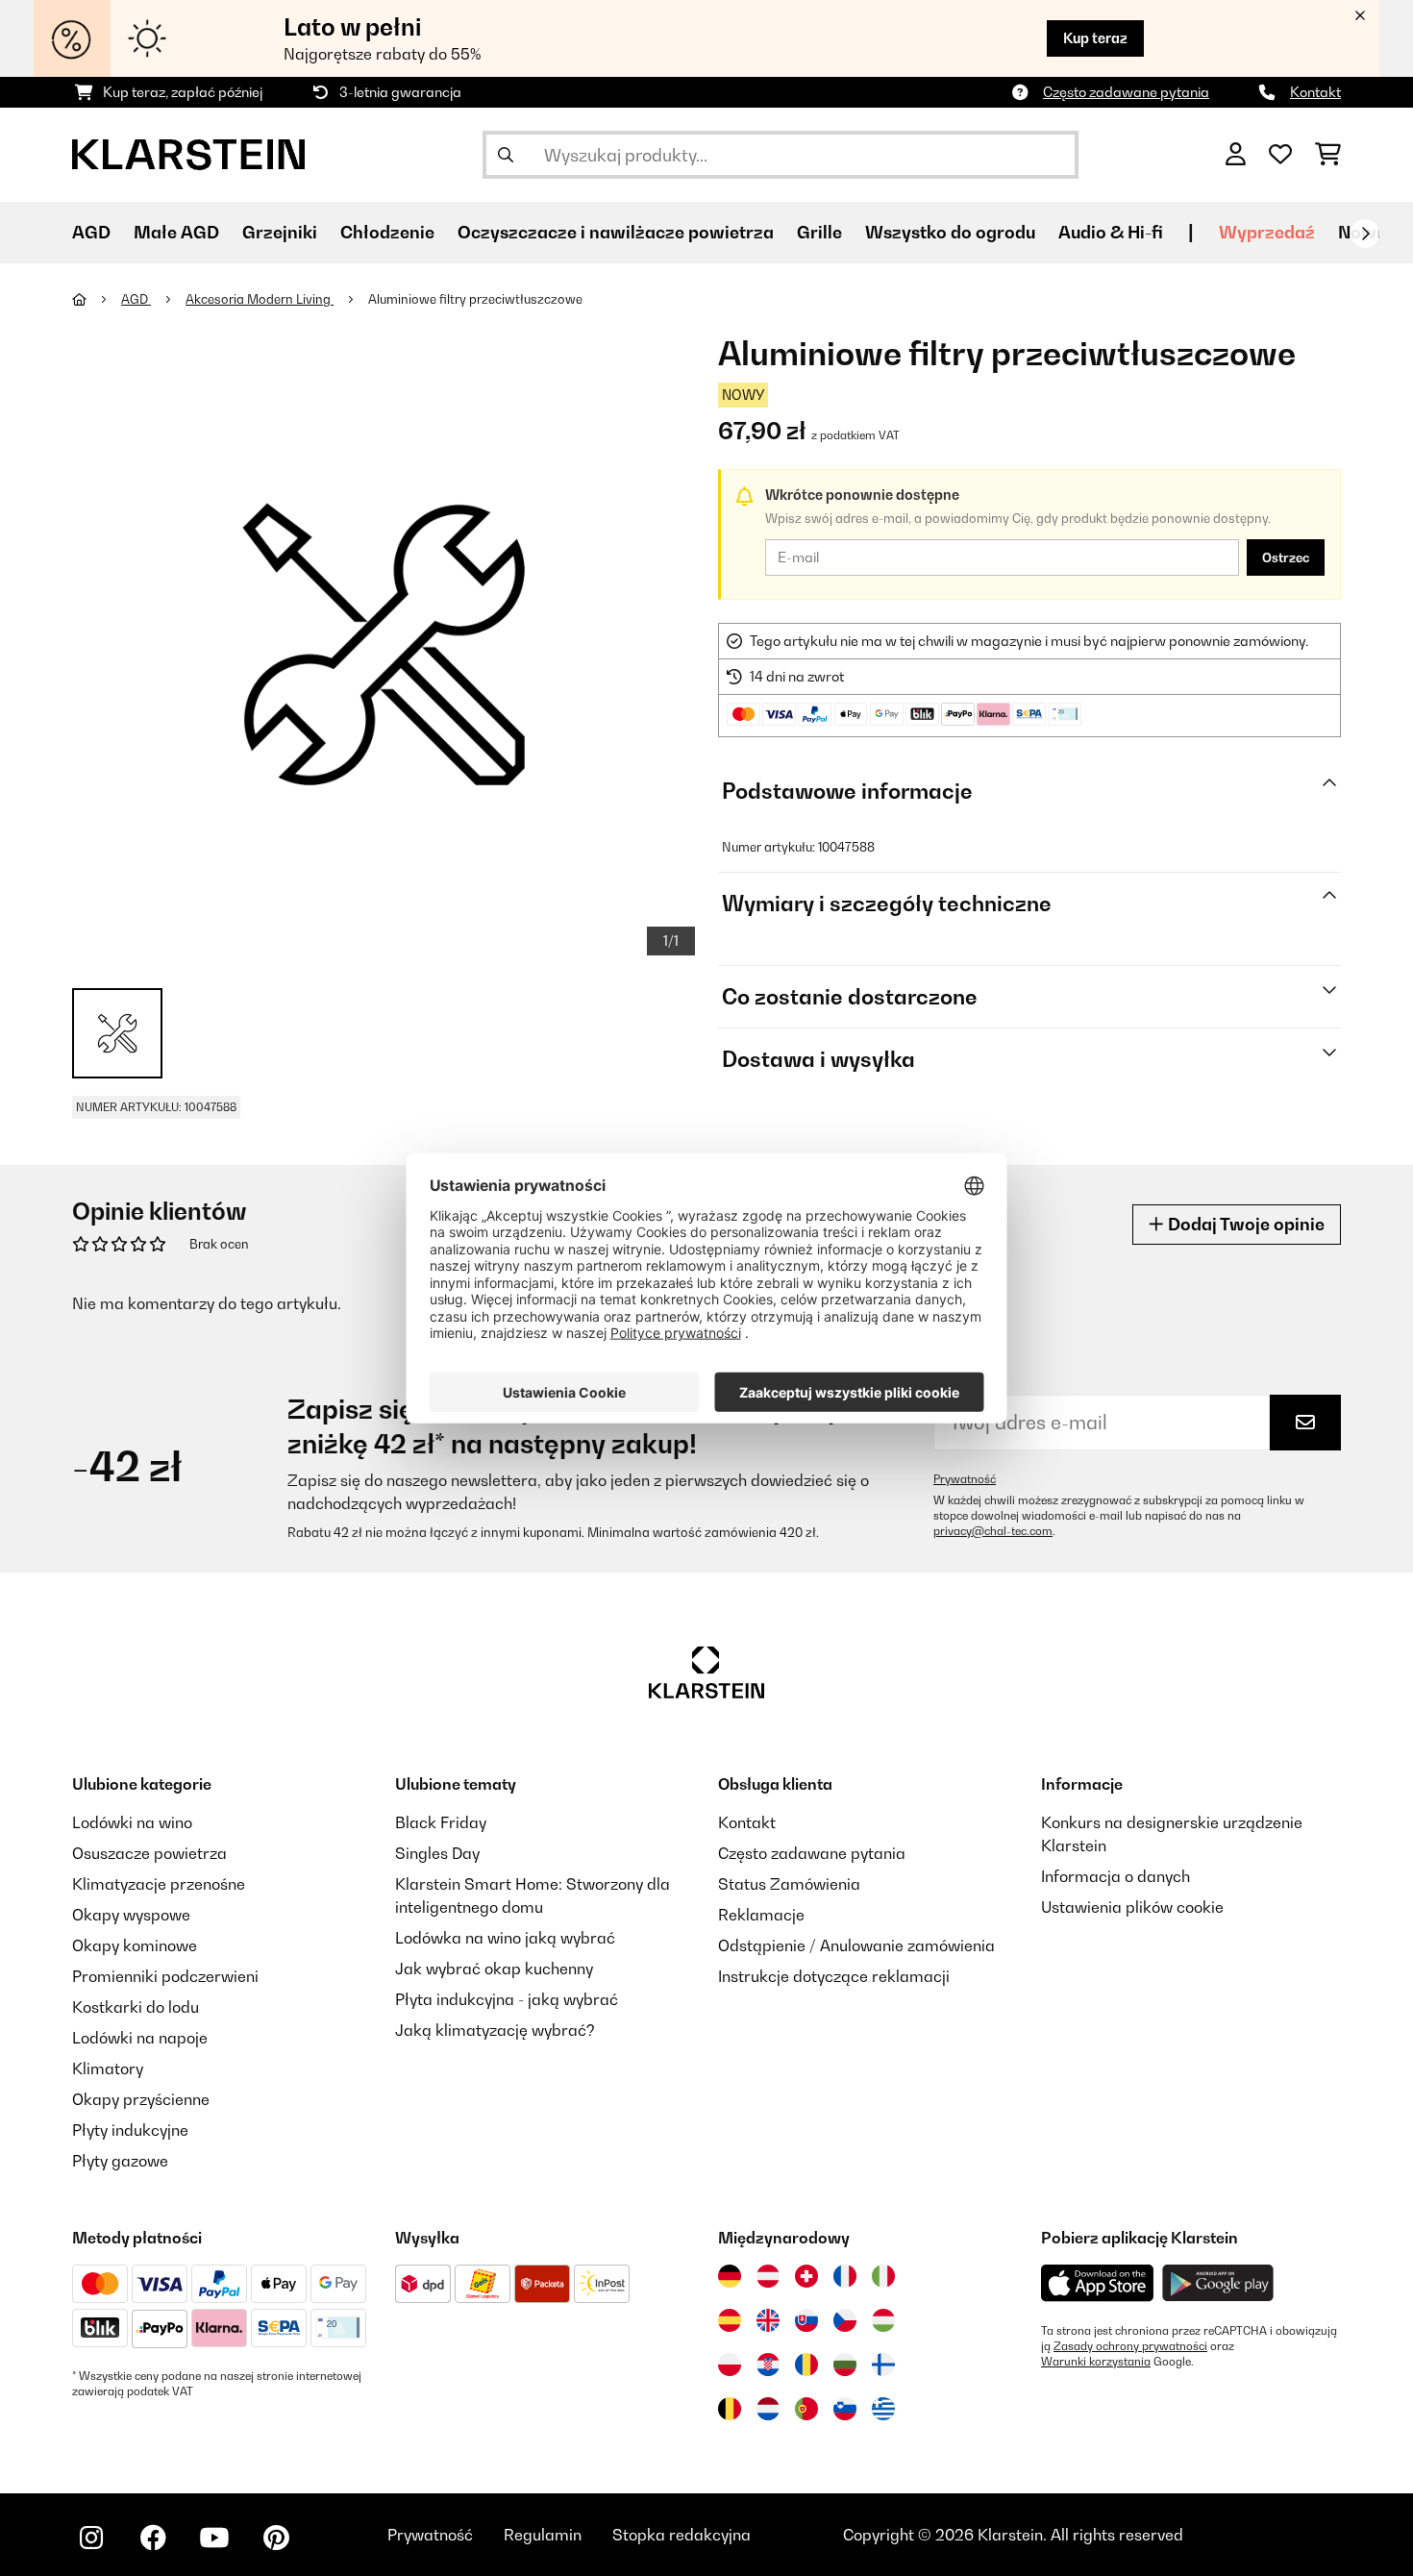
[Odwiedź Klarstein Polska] (730, 2365)
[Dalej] (1365, 234)
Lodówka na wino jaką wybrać (505, 1938)
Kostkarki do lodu (136, 2007)
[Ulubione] (1280, 155)
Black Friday (441, 1822)
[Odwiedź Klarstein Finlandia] (883, 2365)
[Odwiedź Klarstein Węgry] (883, 2320)
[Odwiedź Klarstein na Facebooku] (153, 2538)
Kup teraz (1095, 38)
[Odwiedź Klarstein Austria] (768, 2276)
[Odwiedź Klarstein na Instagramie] (91, 2538)
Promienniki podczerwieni (165, 1976)
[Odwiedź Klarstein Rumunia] (806, 2365)
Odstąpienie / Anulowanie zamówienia (856, 1945)
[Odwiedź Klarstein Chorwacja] (768, 2365)
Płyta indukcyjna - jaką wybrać (507, 1999)
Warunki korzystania (1096, 2362)
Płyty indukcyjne (130, 2130)
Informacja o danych (1116, 1876)
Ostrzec (1286, 557)
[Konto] (1236, 155)
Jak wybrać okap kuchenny (494, 1969)
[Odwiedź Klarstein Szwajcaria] (806, 2276)
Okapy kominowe (135, 1945)
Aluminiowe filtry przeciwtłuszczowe (475, 299)
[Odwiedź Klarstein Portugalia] (806, 2409)
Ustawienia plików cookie (1132, 1907)
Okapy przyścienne (141, 2099)
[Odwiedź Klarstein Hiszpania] (730, 2320)
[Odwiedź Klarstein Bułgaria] (845, 2365)
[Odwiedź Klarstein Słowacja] (806, 2320)
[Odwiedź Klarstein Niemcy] (730, 2276)
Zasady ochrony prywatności (1130, 2346)
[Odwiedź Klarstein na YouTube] (214, 2538)
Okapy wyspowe (131, 1915)
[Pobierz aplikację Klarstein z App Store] (1098, 2283)
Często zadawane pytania (1126, 92)
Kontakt (1315, 92)
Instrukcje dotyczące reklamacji (834, 1976)
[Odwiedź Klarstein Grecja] (883, 2410)
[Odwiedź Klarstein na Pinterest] (276, 2538)
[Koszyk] (1328, 155)
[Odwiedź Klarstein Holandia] (768, 2409)
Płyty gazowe (120, 2161)
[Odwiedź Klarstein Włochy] (883, 2276)
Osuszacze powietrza (149, 1853)
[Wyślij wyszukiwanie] (506, 155)
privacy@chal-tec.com (993, 1531)
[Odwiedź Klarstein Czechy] (845, 2320)
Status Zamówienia (789, 1884)
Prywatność (965, 1479)
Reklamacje (761, 1915)
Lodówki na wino (132, 1822)
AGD (136, 299)
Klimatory (108, 2068)
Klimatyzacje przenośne (159, 1884)
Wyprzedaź (1267, 232)
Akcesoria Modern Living (260, 299)
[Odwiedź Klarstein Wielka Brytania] (768, 2320)
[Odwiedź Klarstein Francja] (845, 2276)
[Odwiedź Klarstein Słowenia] (845, 2409)
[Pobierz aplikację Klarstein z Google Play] (1218, 2283)
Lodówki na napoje (140, 2038)
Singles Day (437, 1853)
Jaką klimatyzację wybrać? (495, 2030)
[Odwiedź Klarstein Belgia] (730, 2409)
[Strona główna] (97, 299)
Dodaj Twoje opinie (1244, 1224)
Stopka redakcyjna (682, 2535)
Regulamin (543, 2535)
